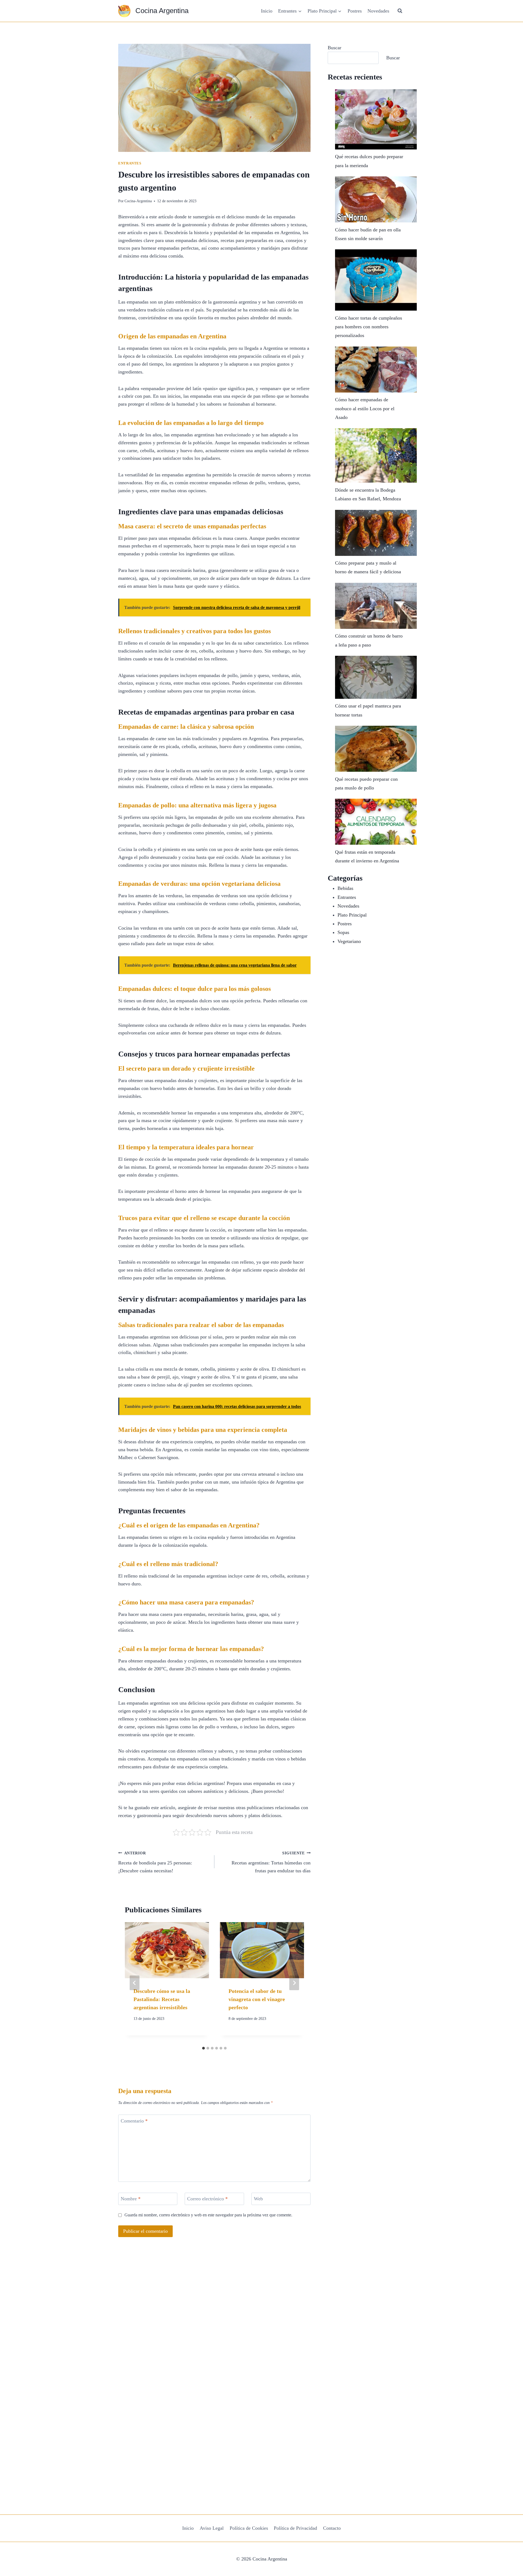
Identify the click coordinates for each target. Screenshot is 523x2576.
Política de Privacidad (295, 2528)
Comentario (134, 2121)
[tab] (203, 2048)
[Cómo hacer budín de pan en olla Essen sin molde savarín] (376, 199)
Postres (355, 11)
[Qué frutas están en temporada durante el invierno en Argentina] (376, 822)
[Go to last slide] (135, 1983)
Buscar (335, 48)
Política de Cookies (249, 2528)
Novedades (378, 11)
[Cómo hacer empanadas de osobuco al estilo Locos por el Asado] (376, 370)
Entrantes (130, 163)
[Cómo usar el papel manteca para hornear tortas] (376, 677)
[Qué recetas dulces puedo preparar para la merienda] (376, 119)
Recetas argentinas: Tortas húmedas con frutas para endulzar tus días (271, 1862)
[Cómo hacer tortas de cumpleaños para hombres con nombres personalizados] (376, 280)
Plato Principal (352, 915)
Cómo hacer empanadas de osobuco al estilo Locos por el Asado (365, 408)
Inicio (267, 11)
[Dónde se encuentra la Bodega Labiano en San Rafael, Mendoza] (376, 455)
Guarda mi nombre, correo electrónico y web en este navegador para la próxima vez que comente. (208, 2215)
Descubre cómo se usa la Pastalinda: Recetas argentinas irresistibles (162, 1999)
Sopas (343, 932)
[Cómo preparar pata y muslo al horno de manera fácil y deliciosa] (376, 533)
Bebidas (345, 888)
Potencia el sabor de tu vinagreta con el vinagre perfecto (257, 1999)
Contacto (332, 2528)
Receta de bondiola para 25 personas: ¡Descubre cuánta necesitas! (155, 1862)
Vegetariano (349, 941)
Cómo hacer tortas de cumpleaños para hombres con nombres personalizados (369, 327)
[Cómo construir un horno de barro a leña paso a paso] (376, 606)
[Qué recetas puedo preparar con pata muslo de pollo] (376, 749)
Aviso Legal (212, 2528)
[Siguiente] (294, 1983)
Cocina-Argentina (138, 201)
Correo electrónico (207, 2199)
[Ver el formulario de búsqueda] (400, 11)
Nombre (131, 2199)
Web (258, 2199)
